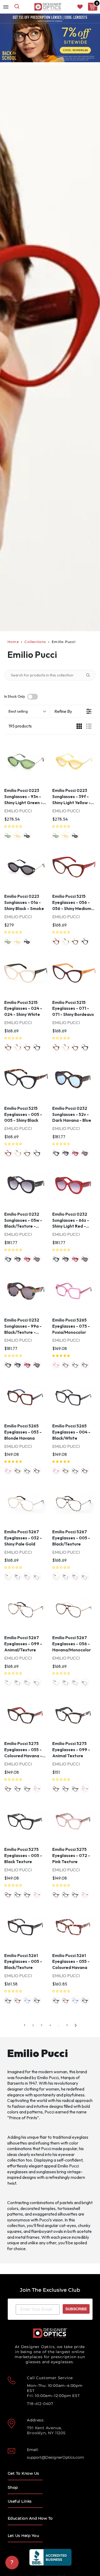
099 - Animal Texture (18, 1789)
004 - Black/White (75, 1365)
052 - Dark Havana (37, 2000)
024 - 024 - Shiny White (66, 941)
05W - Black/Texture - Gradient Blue (66, 1153)
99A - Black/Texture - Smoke (85, 1153)
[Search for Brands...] (90, 675)
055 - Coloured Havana (18, 2000)
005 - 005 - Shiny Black (85, 941)
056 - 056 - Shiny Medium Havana (56, 941)
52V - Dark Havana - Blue (56, 1153)
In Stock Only (15, 697)
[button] (13, 826)
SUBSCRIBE (76, 2309)
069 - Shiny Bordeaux (85, 1365)
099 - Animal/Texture (27, 1577)
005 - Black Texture (27, 1789)
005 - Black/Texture (18, 1577)
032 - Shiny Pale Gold (8, 1577)
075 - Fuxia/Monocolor (56, 1365)
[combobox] (17, 7)
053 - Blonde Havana (66, 1365)
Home (13, 642)
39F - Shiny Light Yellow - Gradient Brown (18, 836)
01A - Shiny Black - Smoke (27, 836)
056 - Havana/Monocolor (37, 1577)
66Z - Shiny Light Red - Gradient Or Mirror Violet (75, 1153)
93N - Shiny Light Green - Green (8, 836)
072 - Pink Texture (37, 1789)
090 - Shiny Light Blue (27, 2000)
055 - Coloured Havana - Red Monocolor (8, 1789)
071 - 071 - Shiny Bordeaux (75, 941)
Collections (35, 642)
